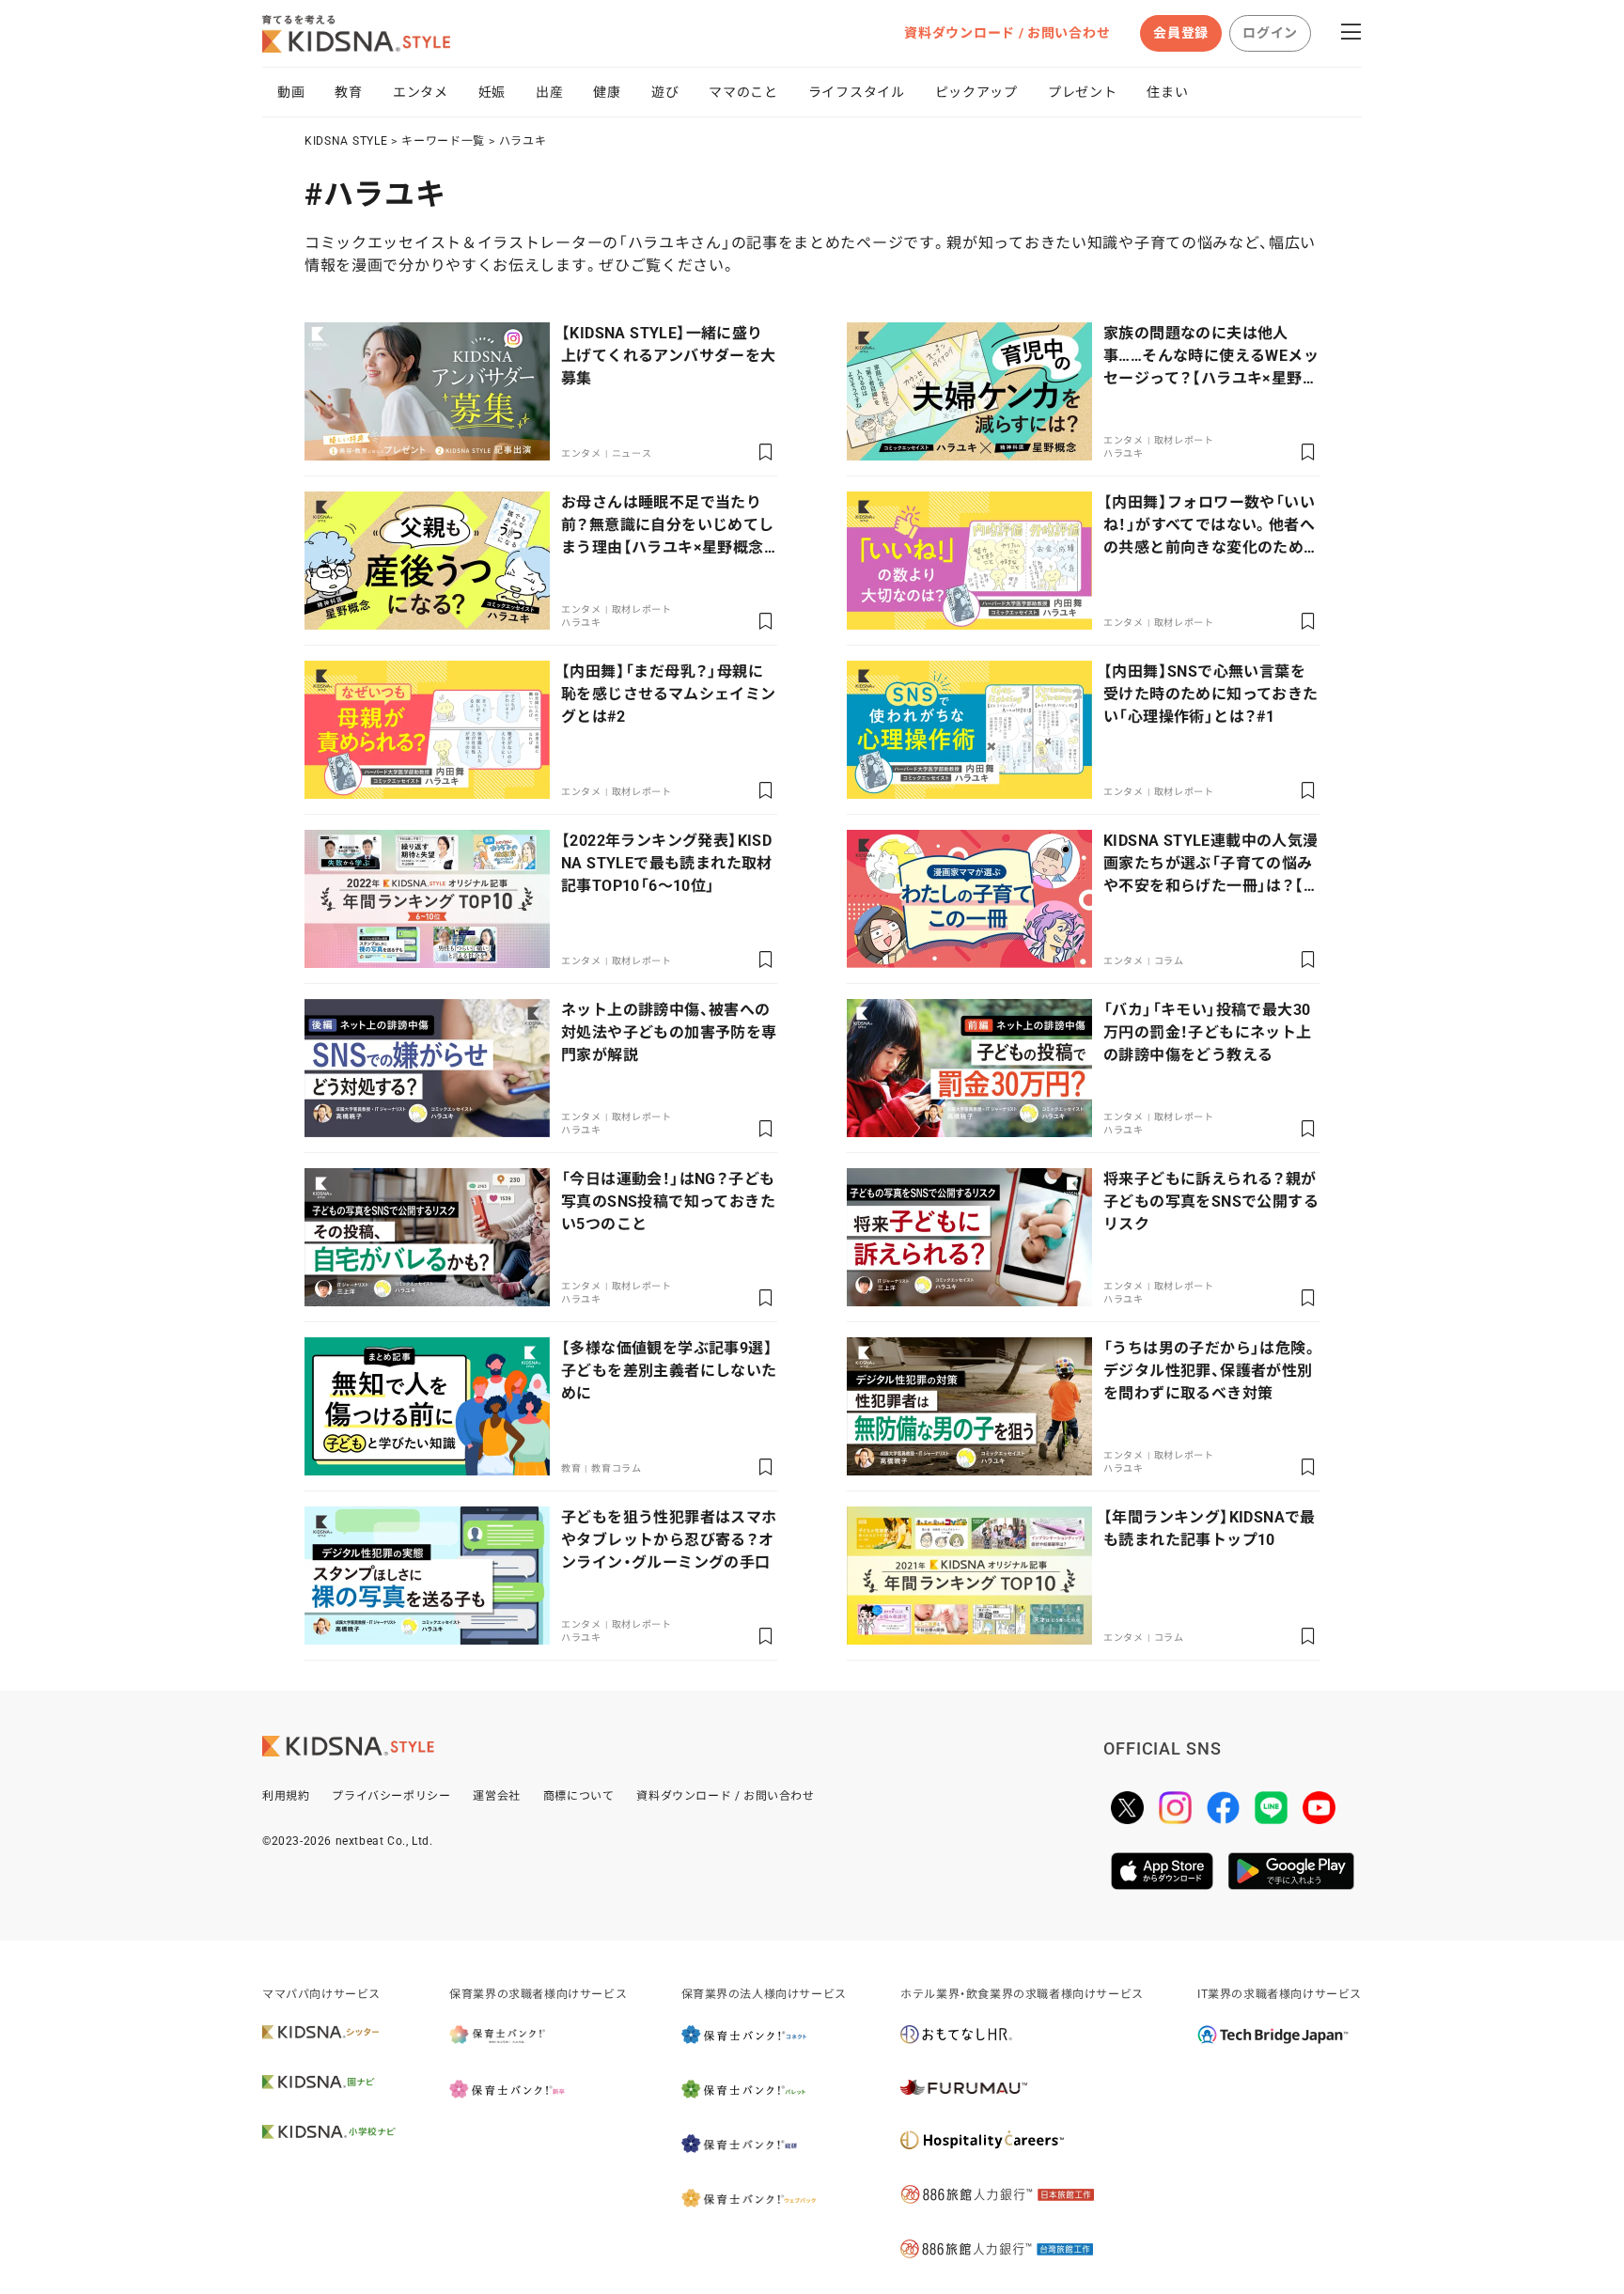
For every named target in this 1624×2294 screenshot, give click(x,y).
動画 (291, 92)
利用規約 (286, 1796)
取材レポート (1184, 440)
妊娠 (492, 92)
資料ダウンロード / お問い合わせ (1007, 33)
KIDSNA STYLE (346, 141)
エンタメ (421, 92)
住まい (1167, 92)
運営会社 (496, 1796)
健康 (607, 92)
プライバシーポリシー (391, 1796)
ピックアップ (976, 92)
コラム (1169, 961)
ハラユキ (523, 141)
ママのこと (743, 92)
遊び (665, 92)
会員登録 (1181, 33)
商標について (579, 1796)
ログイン (1270, 33)
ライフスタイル (857, 92)
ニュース (632, 453)
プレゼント (1083, 92)
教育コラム (617, 1468)
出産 (549, 92)
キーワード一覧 (443, 141)
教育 (348, 92)
